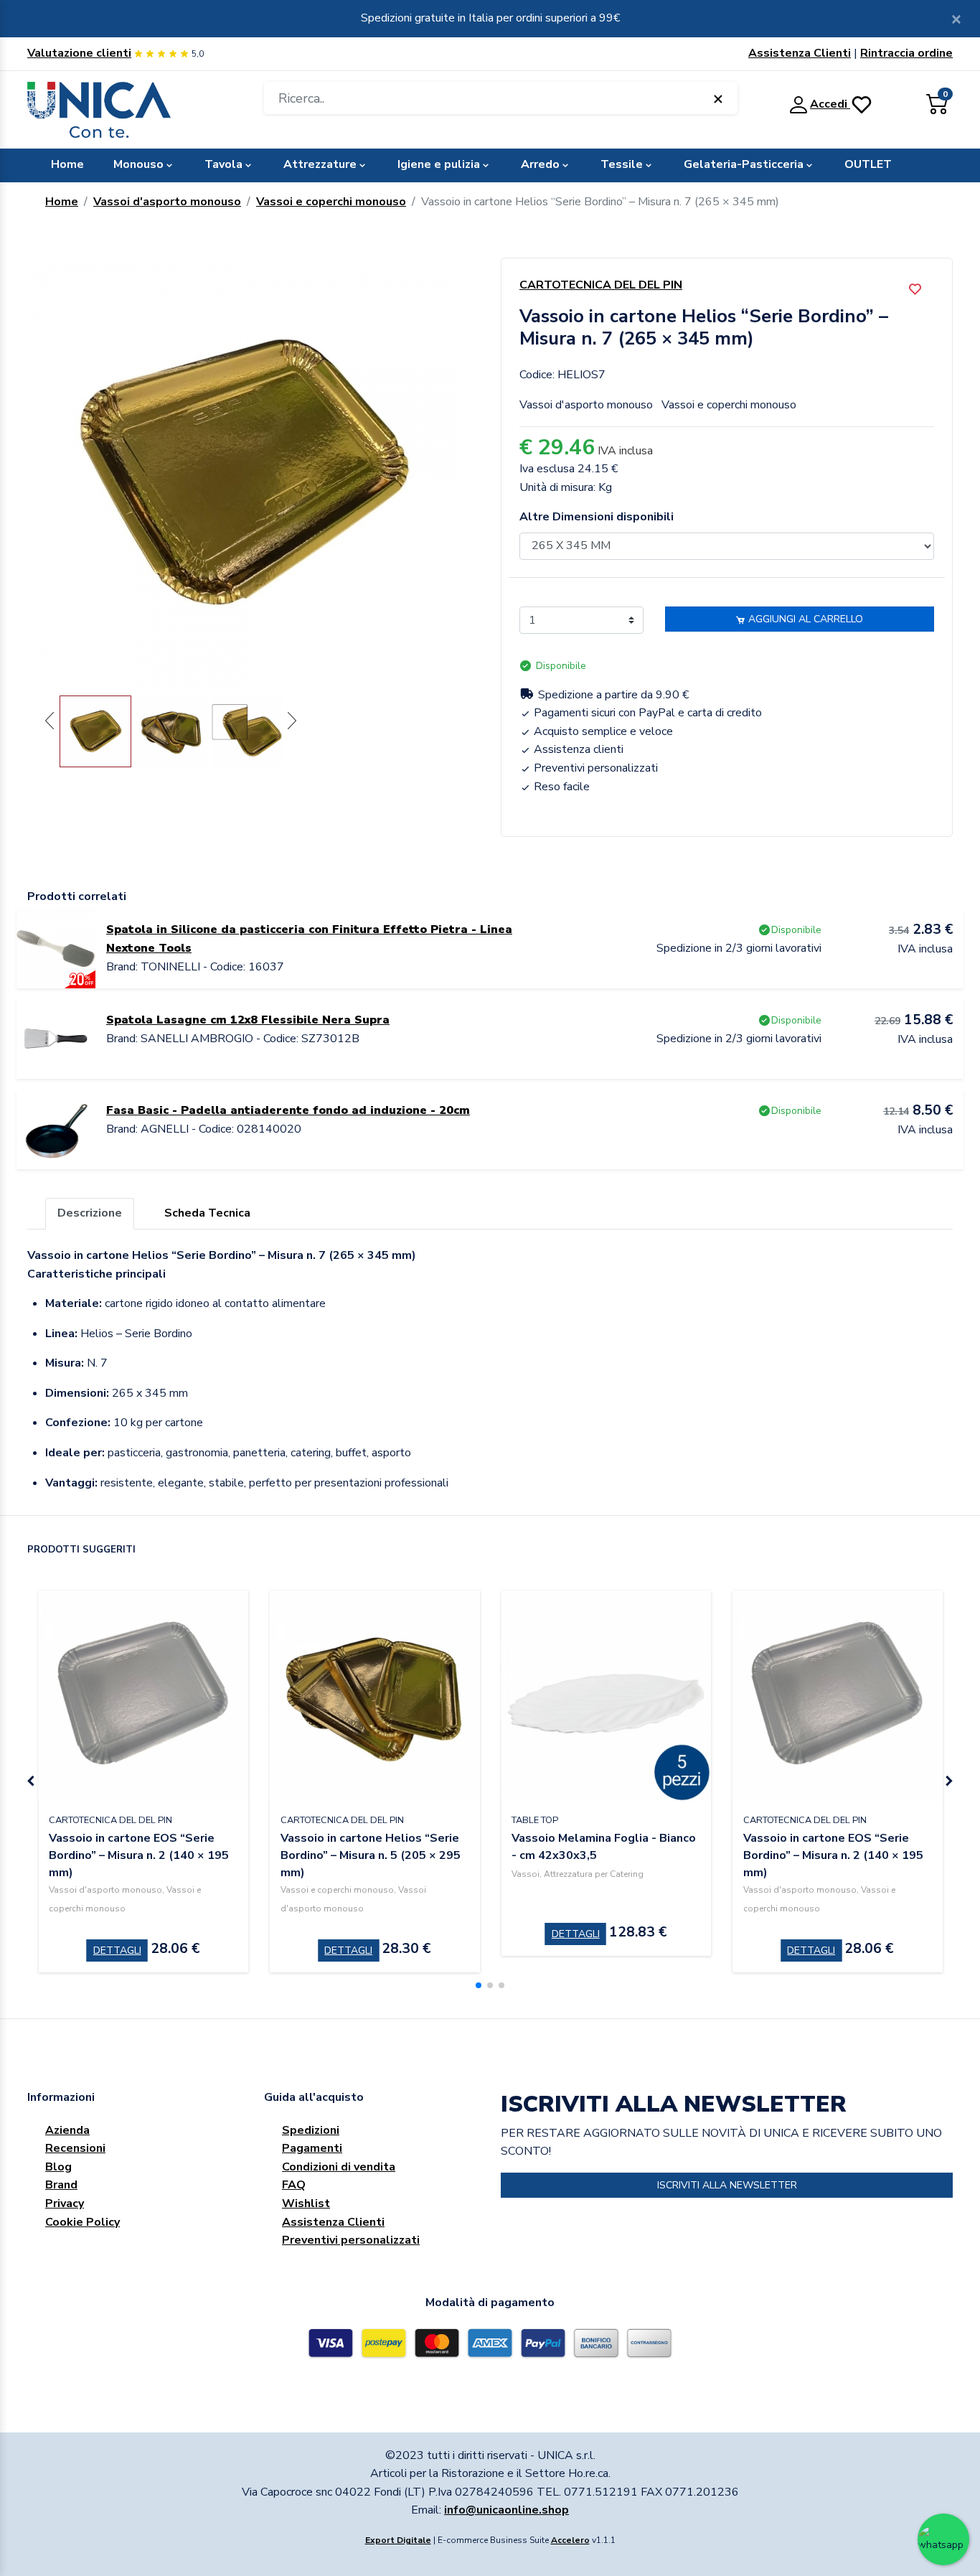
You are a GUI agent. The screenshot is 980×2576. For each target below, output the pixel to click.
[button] (479, 1985)
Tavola (223, 164)
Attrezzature (320, 164)
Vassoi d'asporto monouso (167, 202)
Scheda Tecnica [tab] (207, 1213)
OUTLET (868, 164)
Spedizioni (311, 2130)
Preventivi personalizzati (351, 2240)
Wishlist (306, 2203)
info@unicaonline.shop (507, 2510)
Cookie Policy (83, 2222)
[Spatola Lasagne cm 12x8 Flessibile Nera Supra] (56, 1039)
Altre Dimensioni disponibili (597, 517)
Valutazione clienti (79, 53)
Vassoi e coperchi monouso (331, 202)
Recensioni (75, 2148)
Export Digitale (398, 2540)
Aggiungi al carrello (804, 619)
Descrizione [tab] (90, 1213)
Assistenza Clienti (800, 53)
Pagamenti (312, 2148)
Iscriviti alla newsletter (727, 2185)
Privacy (65, 2203)
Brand (61, 2185)
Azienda (67, 2130)
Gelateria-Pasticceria (744, 164)
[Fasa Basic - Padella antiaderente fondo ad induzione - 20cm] (56, 1129)
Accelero (570, 2540)
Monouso (138, 164)
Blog (58, 2167)
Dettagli (117, 1950)
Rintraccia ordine (906, 53)
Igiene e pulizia (439, 164)
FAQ (294, 2185)
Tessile (622, 164)
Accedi (830, 104)
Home (67, 164)
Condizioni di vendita (339, 2167)
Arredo (540, 164)
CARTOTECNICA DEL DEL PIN (601, 285)
